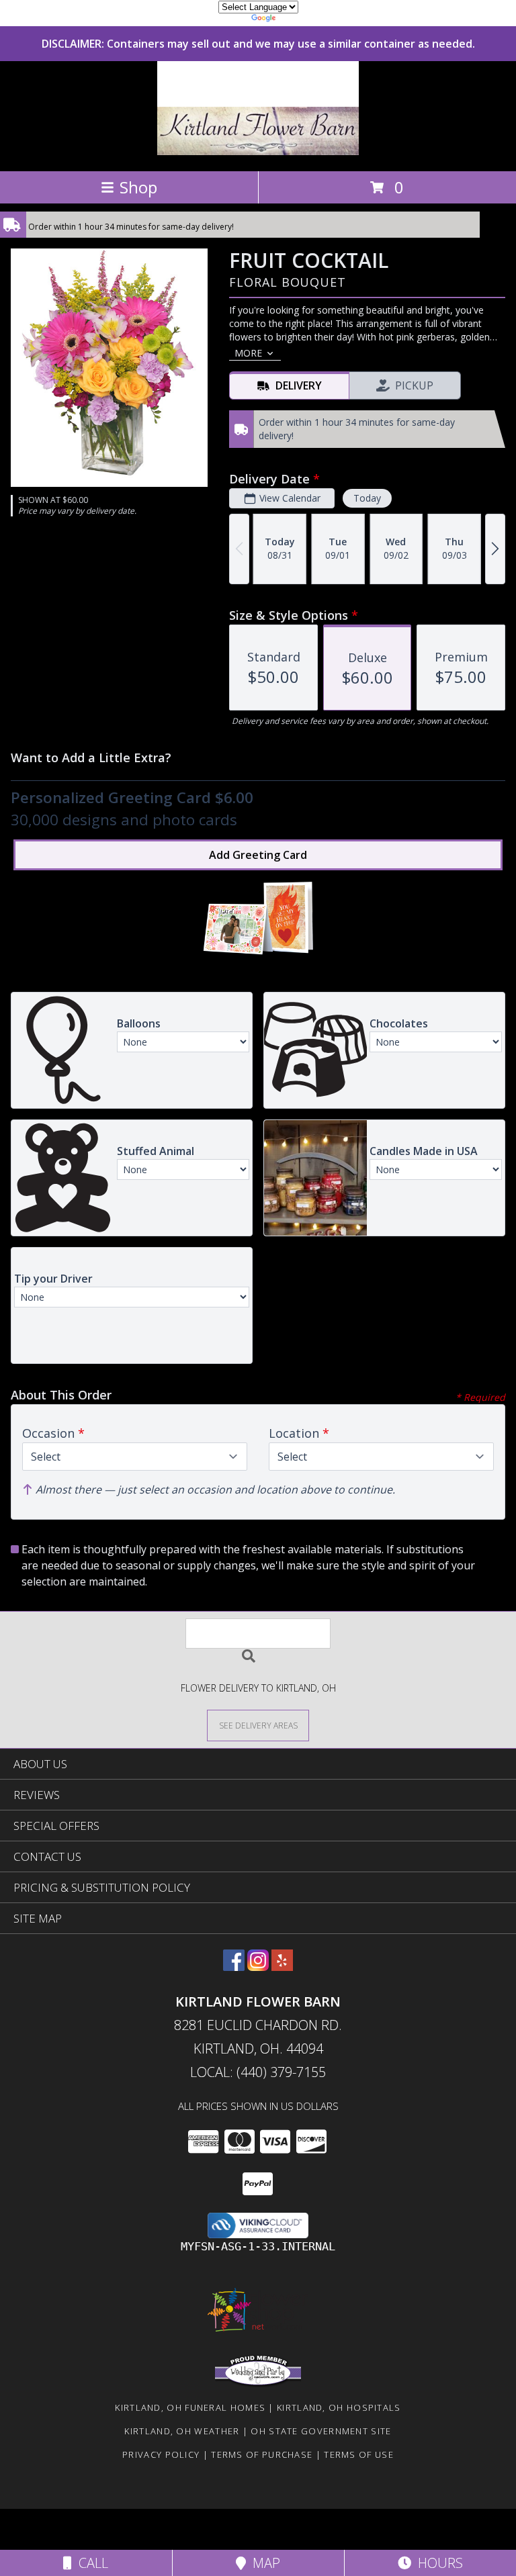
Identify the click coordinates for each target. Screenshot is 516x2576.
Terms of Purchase (262, 2454)
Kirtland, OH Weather (182, 2431)
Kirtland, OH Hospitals (339, 2407)
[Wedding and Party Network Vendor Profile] (258, 2384)
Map (263, 2563)
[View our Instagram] (258, 1967)
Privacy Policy (161, 2454)
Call (90, 2563)
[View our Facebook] (234, 1967)
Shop (138, 187)
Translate (299, 20)
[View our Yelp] (282, 1967)
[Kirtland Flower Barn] (258, 151)
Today (367, 498)
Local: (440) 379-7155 (258, 2072)
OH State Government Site (321, 2431)
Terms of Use (359, 2454)
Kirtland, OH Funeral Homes (190, 2407)
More (248, 353)
